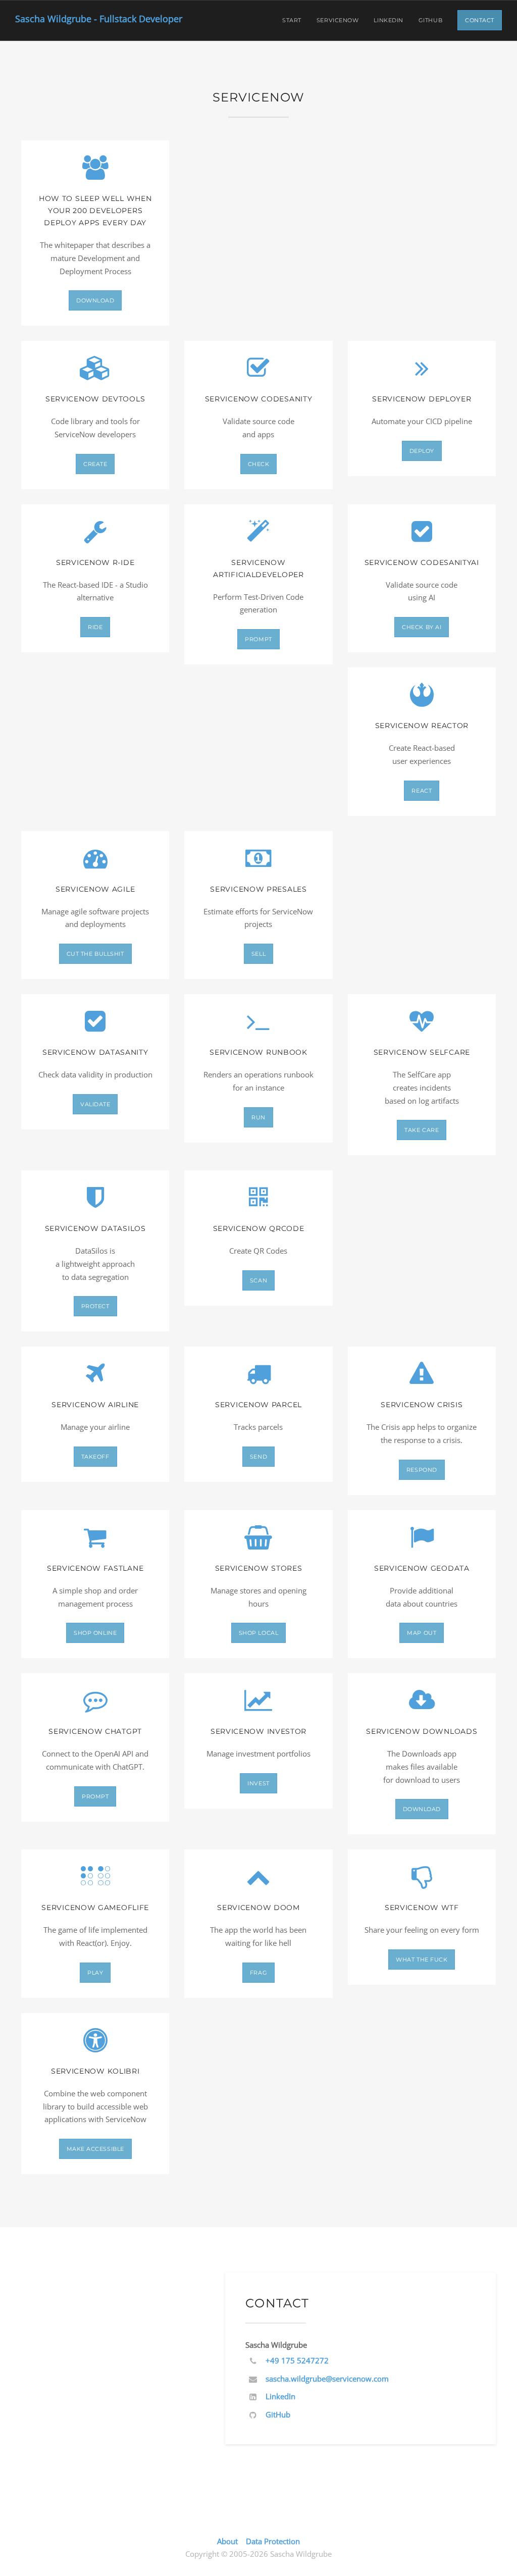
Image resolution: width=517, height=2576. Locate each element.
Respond (422, 1470)
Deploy (422, 451)
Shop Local (259, 1633)
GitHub (430, 20)
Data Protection (273, 2541)
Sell (258, 954)
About (227, 2541)
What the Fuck (422, 1960)
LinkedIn (388, 20)
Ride (95, 627)
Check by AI (422, 627)
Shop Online (95, 1633)
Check (259, 464)
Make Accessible (95, 2149)
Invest (258, 1783)
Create (95, 464)
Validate (95, 1104)
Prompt (258, 639)
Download (95, 300)
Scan (258, 1280)
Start (292, 20)
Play (95, 1973)
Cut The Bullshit (95, 954)
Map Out (422, 1633)
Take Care (422, 1130)
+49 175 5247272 (297, 2360)
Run (258, 1117)
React (422, 791)
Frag (258, 1973)
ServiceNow (338, 20)
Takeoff (95, 1457)
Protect (95, 1306)
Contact (480, 20)
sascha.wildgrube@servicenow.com (327, 2379)
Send (258, 1457)
